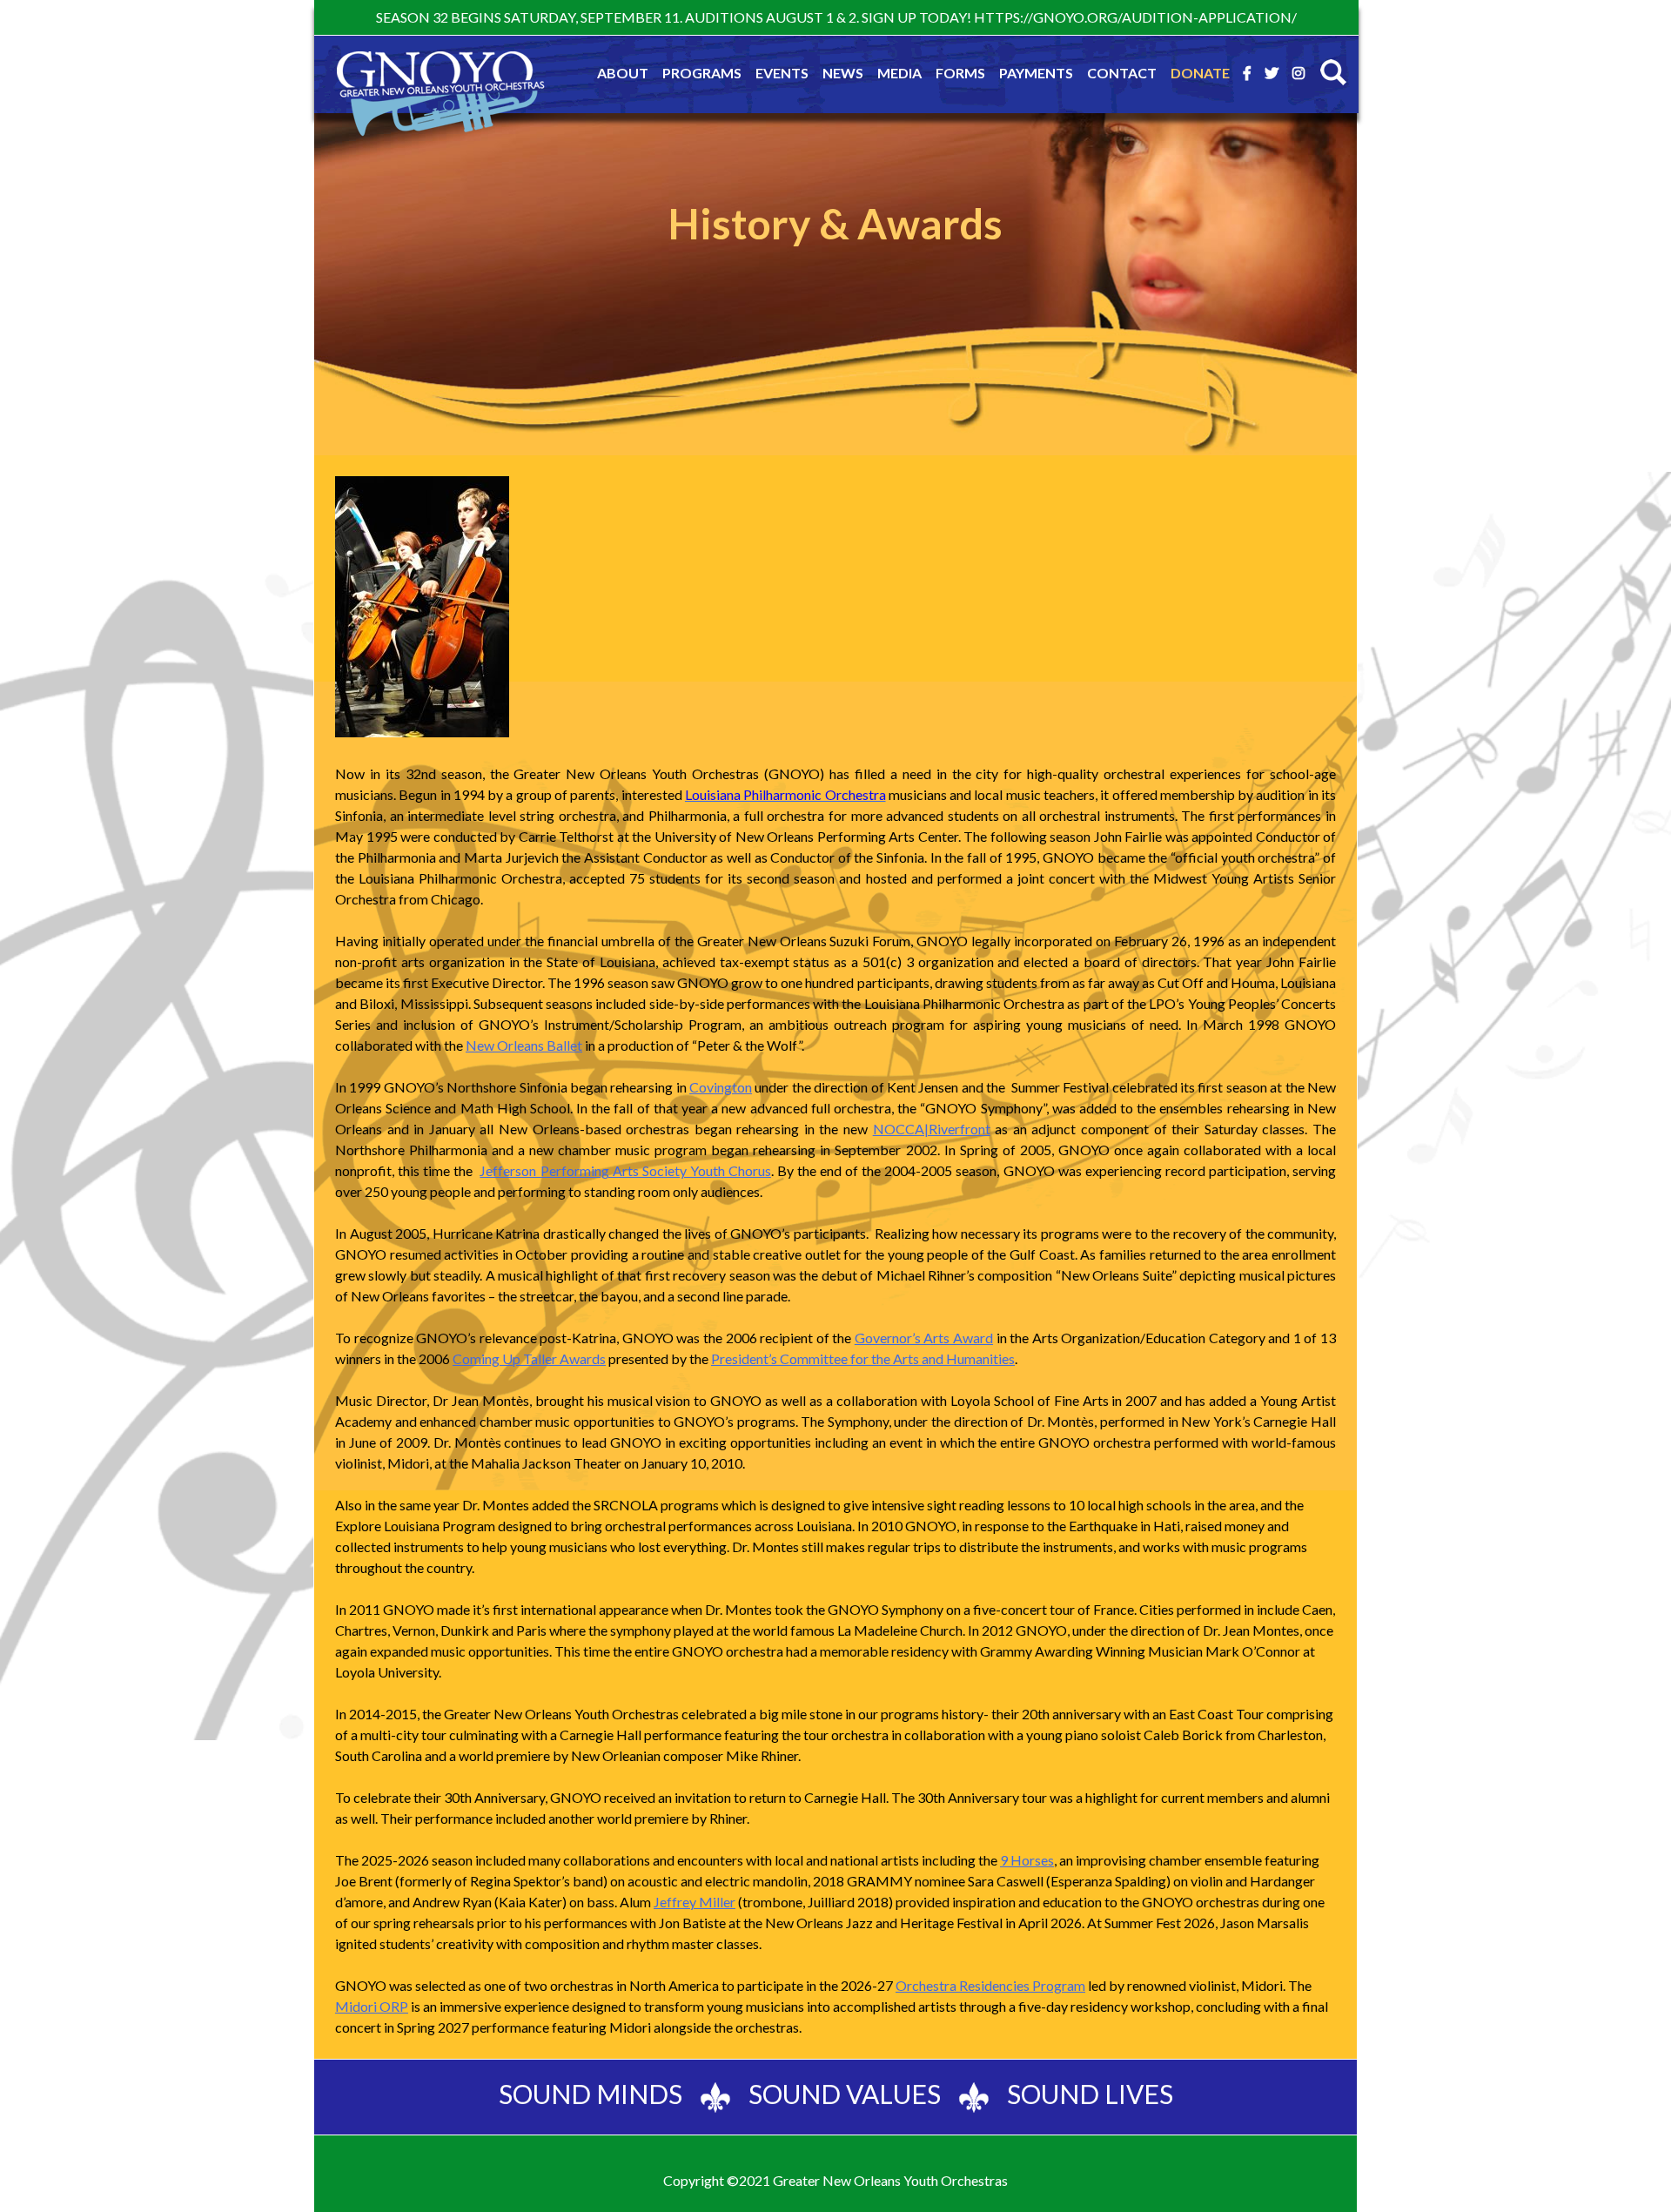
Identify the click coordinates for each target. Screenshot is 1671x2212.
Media (899, 73)
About (623, 73)
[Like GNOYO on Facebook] (1247, 73)
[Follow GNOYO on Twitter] (1272, 73)
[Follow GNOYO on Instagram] (1299, 73)
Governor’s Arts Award (924, 1338)
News (843, 73)
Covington (721, 1087)
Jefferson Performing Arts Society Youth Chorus (625, 1170)
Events (782, 73)
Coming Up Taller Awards (529, 1358)
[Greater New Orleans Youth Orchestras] (440, 104)
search (1333, 72)
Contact (1122, 73)
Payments (1036, 73)
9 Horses (1027, 1860)
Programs (702, 73)
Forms (960, 73)
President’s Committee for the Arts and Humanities (863, 1358)
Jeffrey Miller (695, 1902)
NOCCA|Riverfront (932, 1129)
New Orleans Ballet (524, 1045)
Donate (1200, 73)
